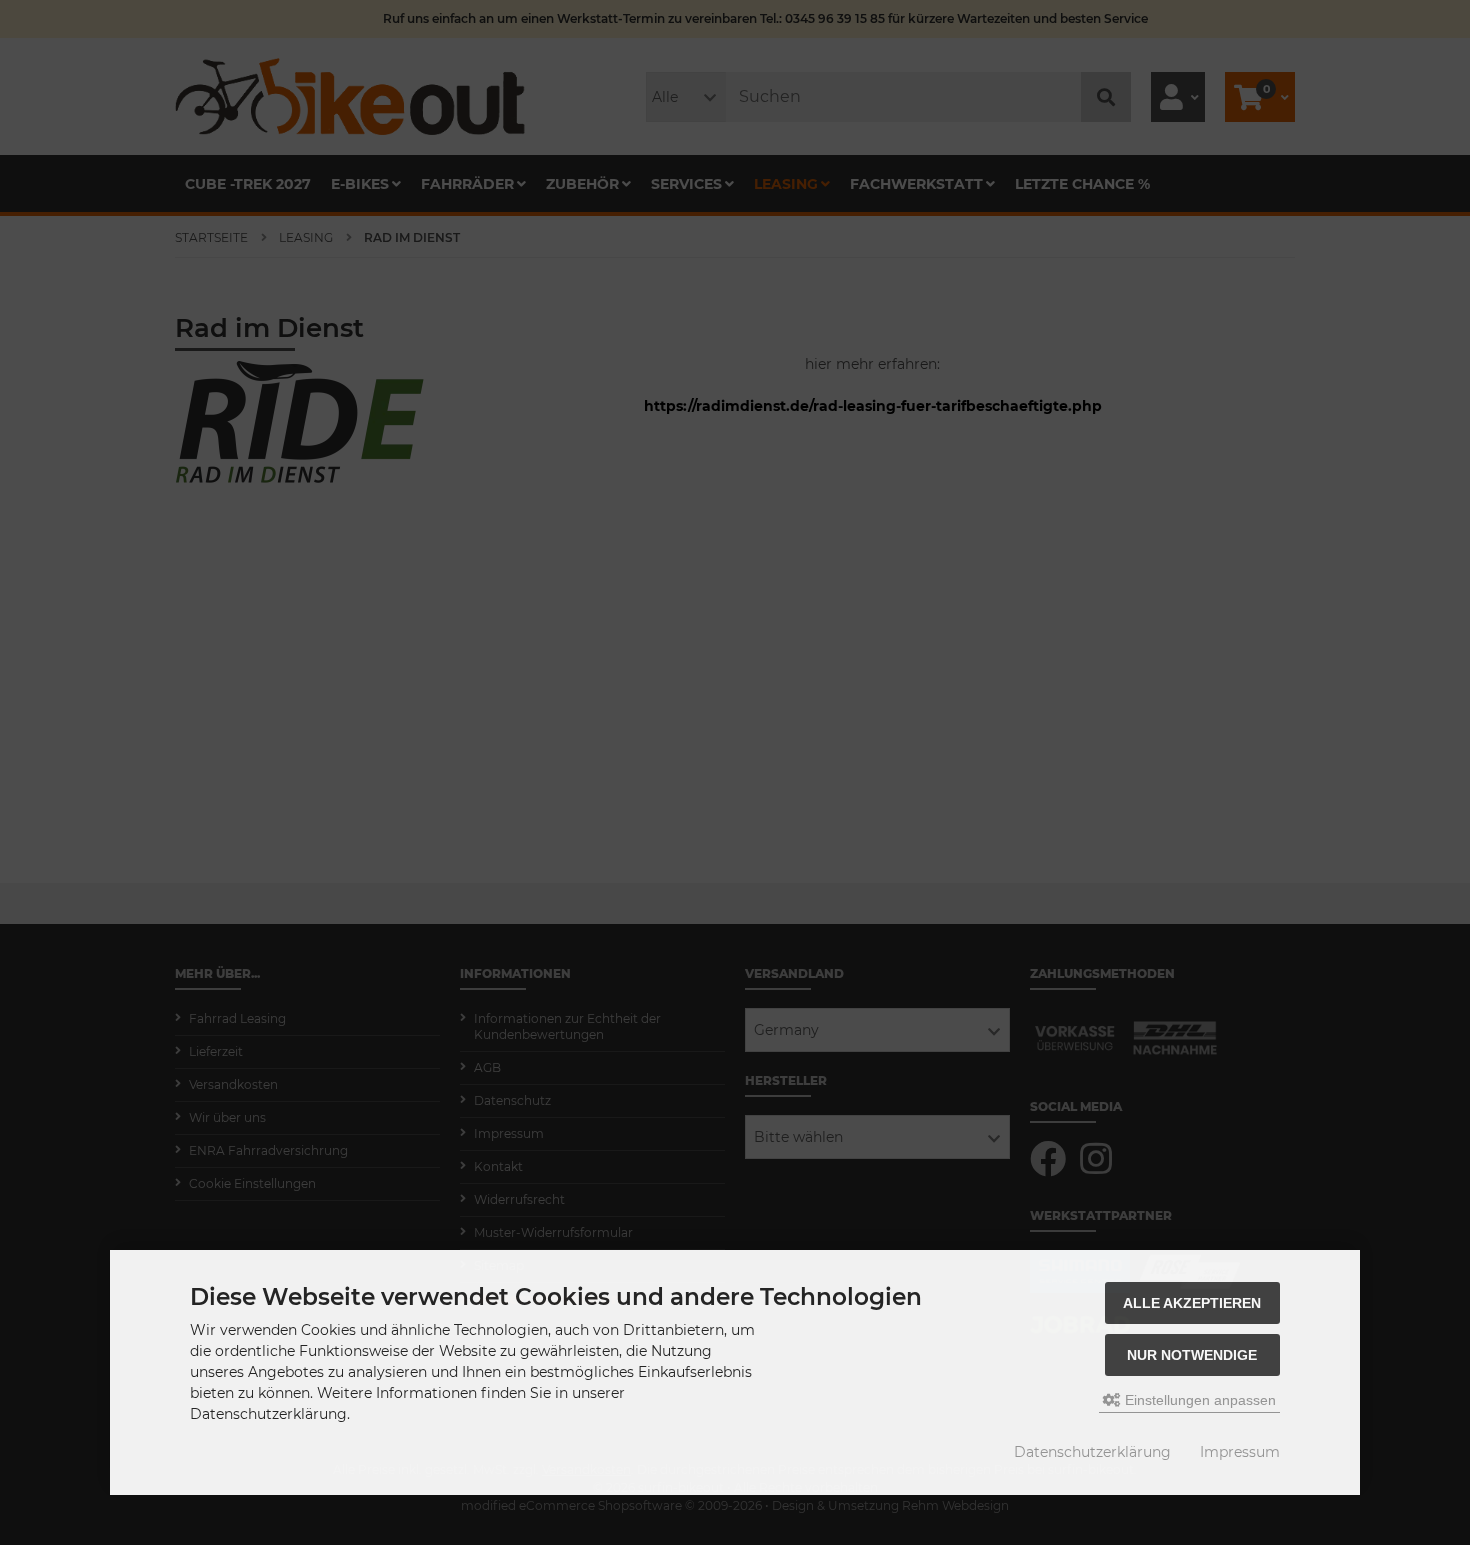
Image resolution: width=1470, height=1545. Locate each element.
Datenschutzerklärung (1092, 1452)
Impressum (1240, 1452)
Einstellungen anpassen (1198, 1400)
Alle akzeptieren (1192, 1303)
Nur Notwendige (1192, 1355)
